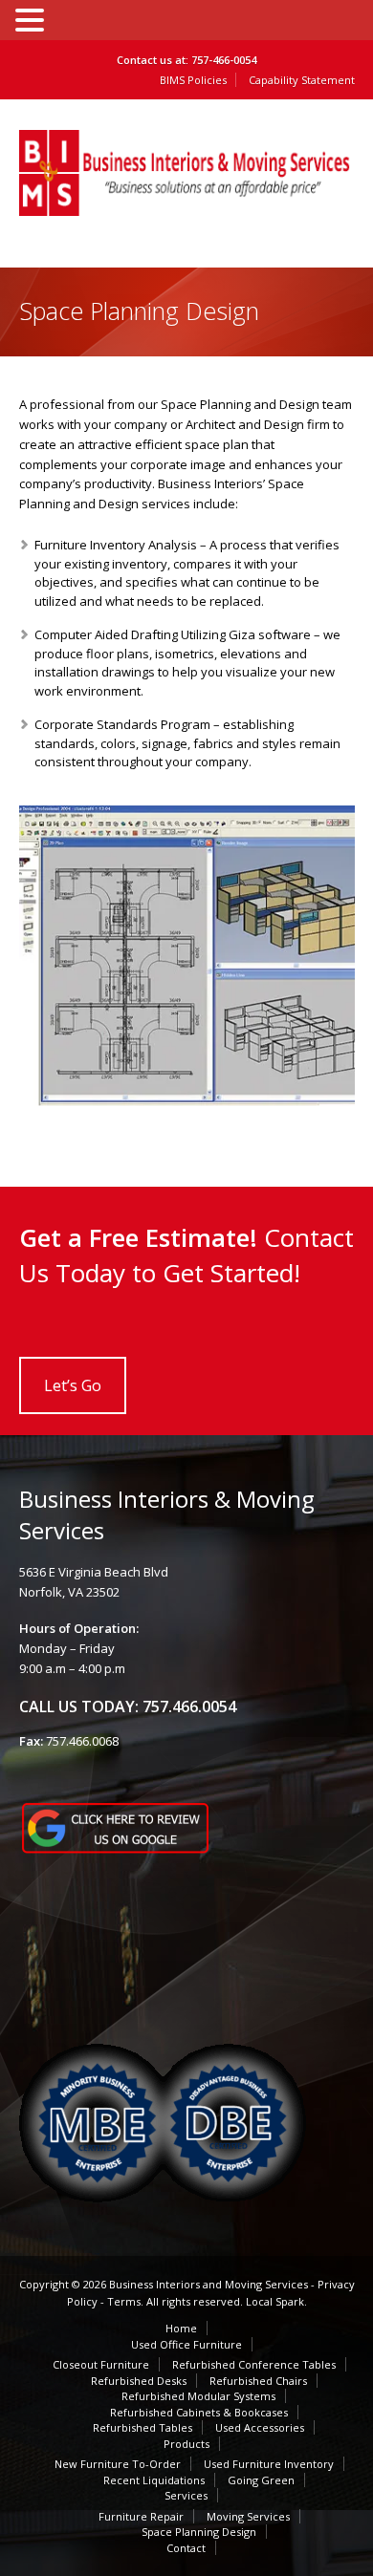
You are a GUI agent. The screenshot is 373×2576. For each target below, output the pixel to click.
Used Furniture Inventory (269, 2464)
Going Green (261, 2480)
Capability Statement (302, 80)
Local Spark (275, 2301)
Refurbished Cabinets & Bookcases (199, 2412)
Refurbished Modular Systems (198, 2396)
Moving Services (248, 2516)
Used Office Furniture (186, 2344)
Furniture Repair (141, 2516)
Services (186, 2495)
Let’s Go (73, 1385)
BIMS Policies (193, 80)
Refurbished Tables (143, 2427)
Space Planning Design (199, 2532)
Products (186, 2444)
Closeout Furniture (101, 2364)
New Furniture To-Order (118, 2464)
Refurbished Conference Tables (254, 2364)
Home (181, 2328)
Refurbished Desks (139, 2381)
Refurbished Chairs (258, 2381)
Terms (124, 2301)
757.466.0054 (189, 1707)
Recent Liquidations (154, 2480)
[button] (33, 19)
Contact (186, 2548)
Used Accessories (260, 2427)
